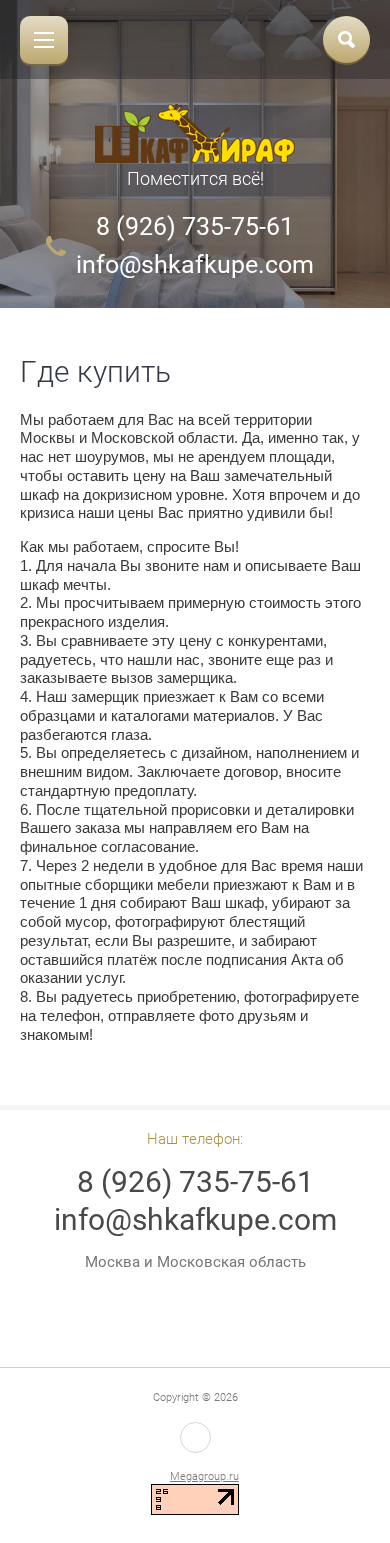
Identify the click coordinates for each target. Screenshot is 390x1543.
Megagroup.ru (204, 1476)
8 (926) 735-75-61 (195, 226)
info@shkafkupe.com (195, 264)
